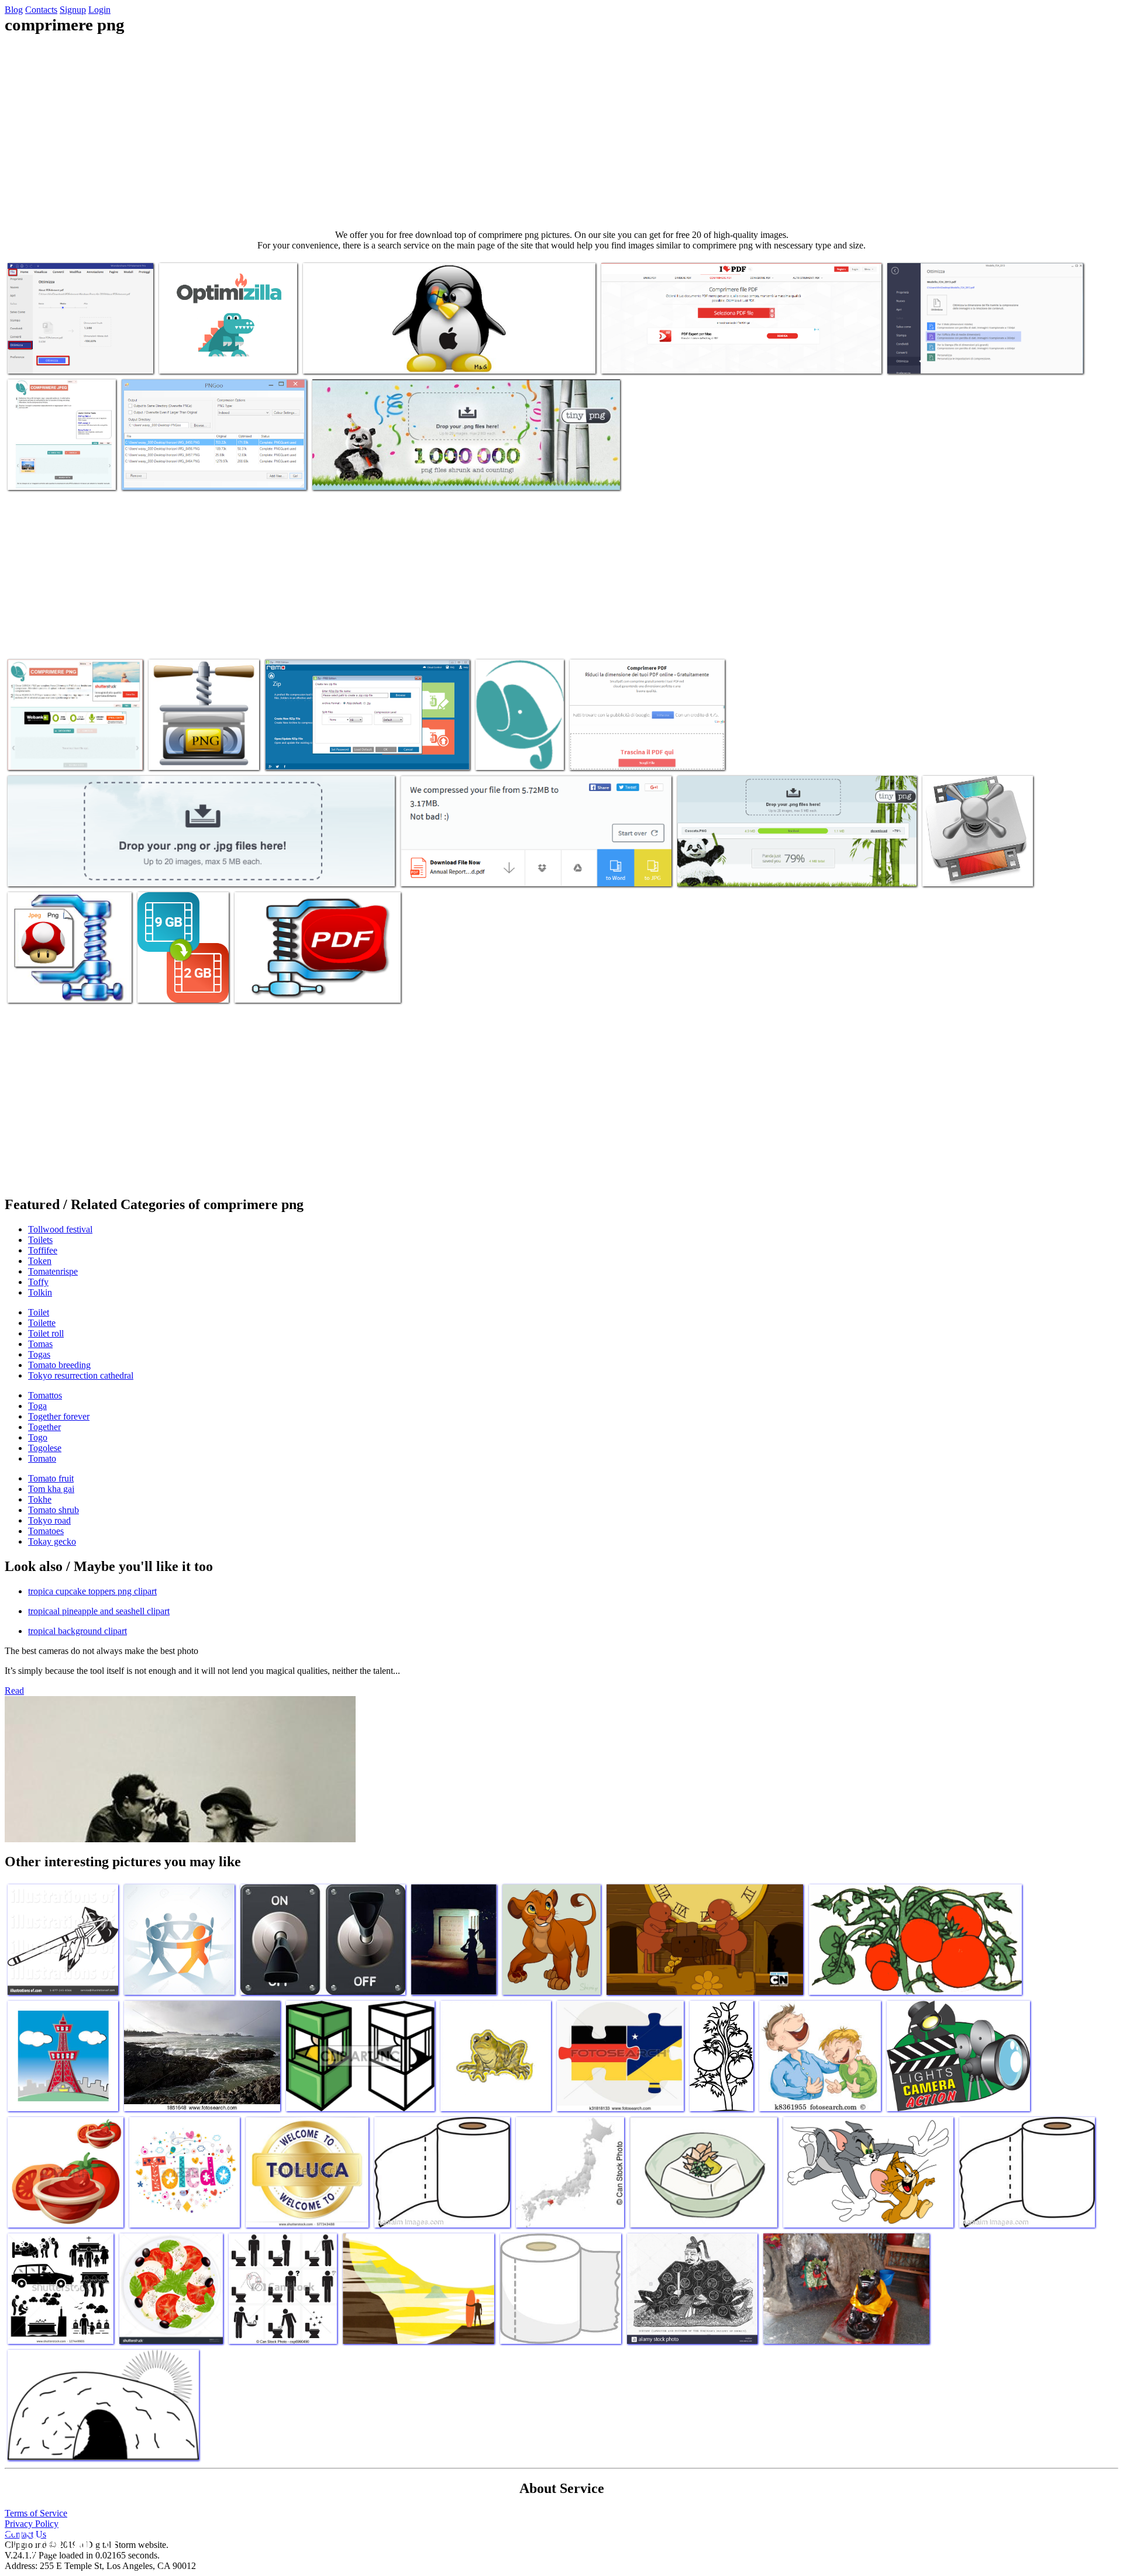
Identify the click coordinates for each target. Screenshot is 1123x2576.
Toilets (40, 1240)
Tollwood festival (60, 1229)
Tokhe (40, 1499)
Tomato (42, 1458)
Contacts (41, 10)
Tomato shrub (54, 1510)
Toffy (38, 1282)
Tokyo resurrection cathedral (81, 1375)
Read (14, 1691)
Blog (14, 10)
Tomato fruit (51, 1478)
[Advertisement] (561, 132)
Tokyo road (49, 1520)
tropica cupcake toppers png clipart (92, 1591)
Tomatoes (46, 1531)
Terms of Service (36, 2513)
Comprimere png (39, 358)
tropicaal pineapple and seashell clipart (99, 1611)
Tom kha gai (51, 1489)
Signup (73, 10)
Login (99, 10)
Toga (37, 1406)
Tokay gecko (52, 1541)
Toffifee (43, 1250)
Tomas (40, 1344)
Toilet (39, 1312)
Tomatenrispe (53, 1271)
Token (40, 1261)
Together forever (59, 1416)
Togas (39, 1354)
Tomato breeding (59, 1365)
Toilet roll (46, 1333)
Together (44, 1427)
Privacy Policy (32, 2524)
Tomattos (45, 1395)
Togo (38, 1437)
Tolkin (40, 1292)
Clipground (58, 2541)
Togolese (45, 1448)
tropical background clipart (77, 1631)
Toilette (42, 1323)
